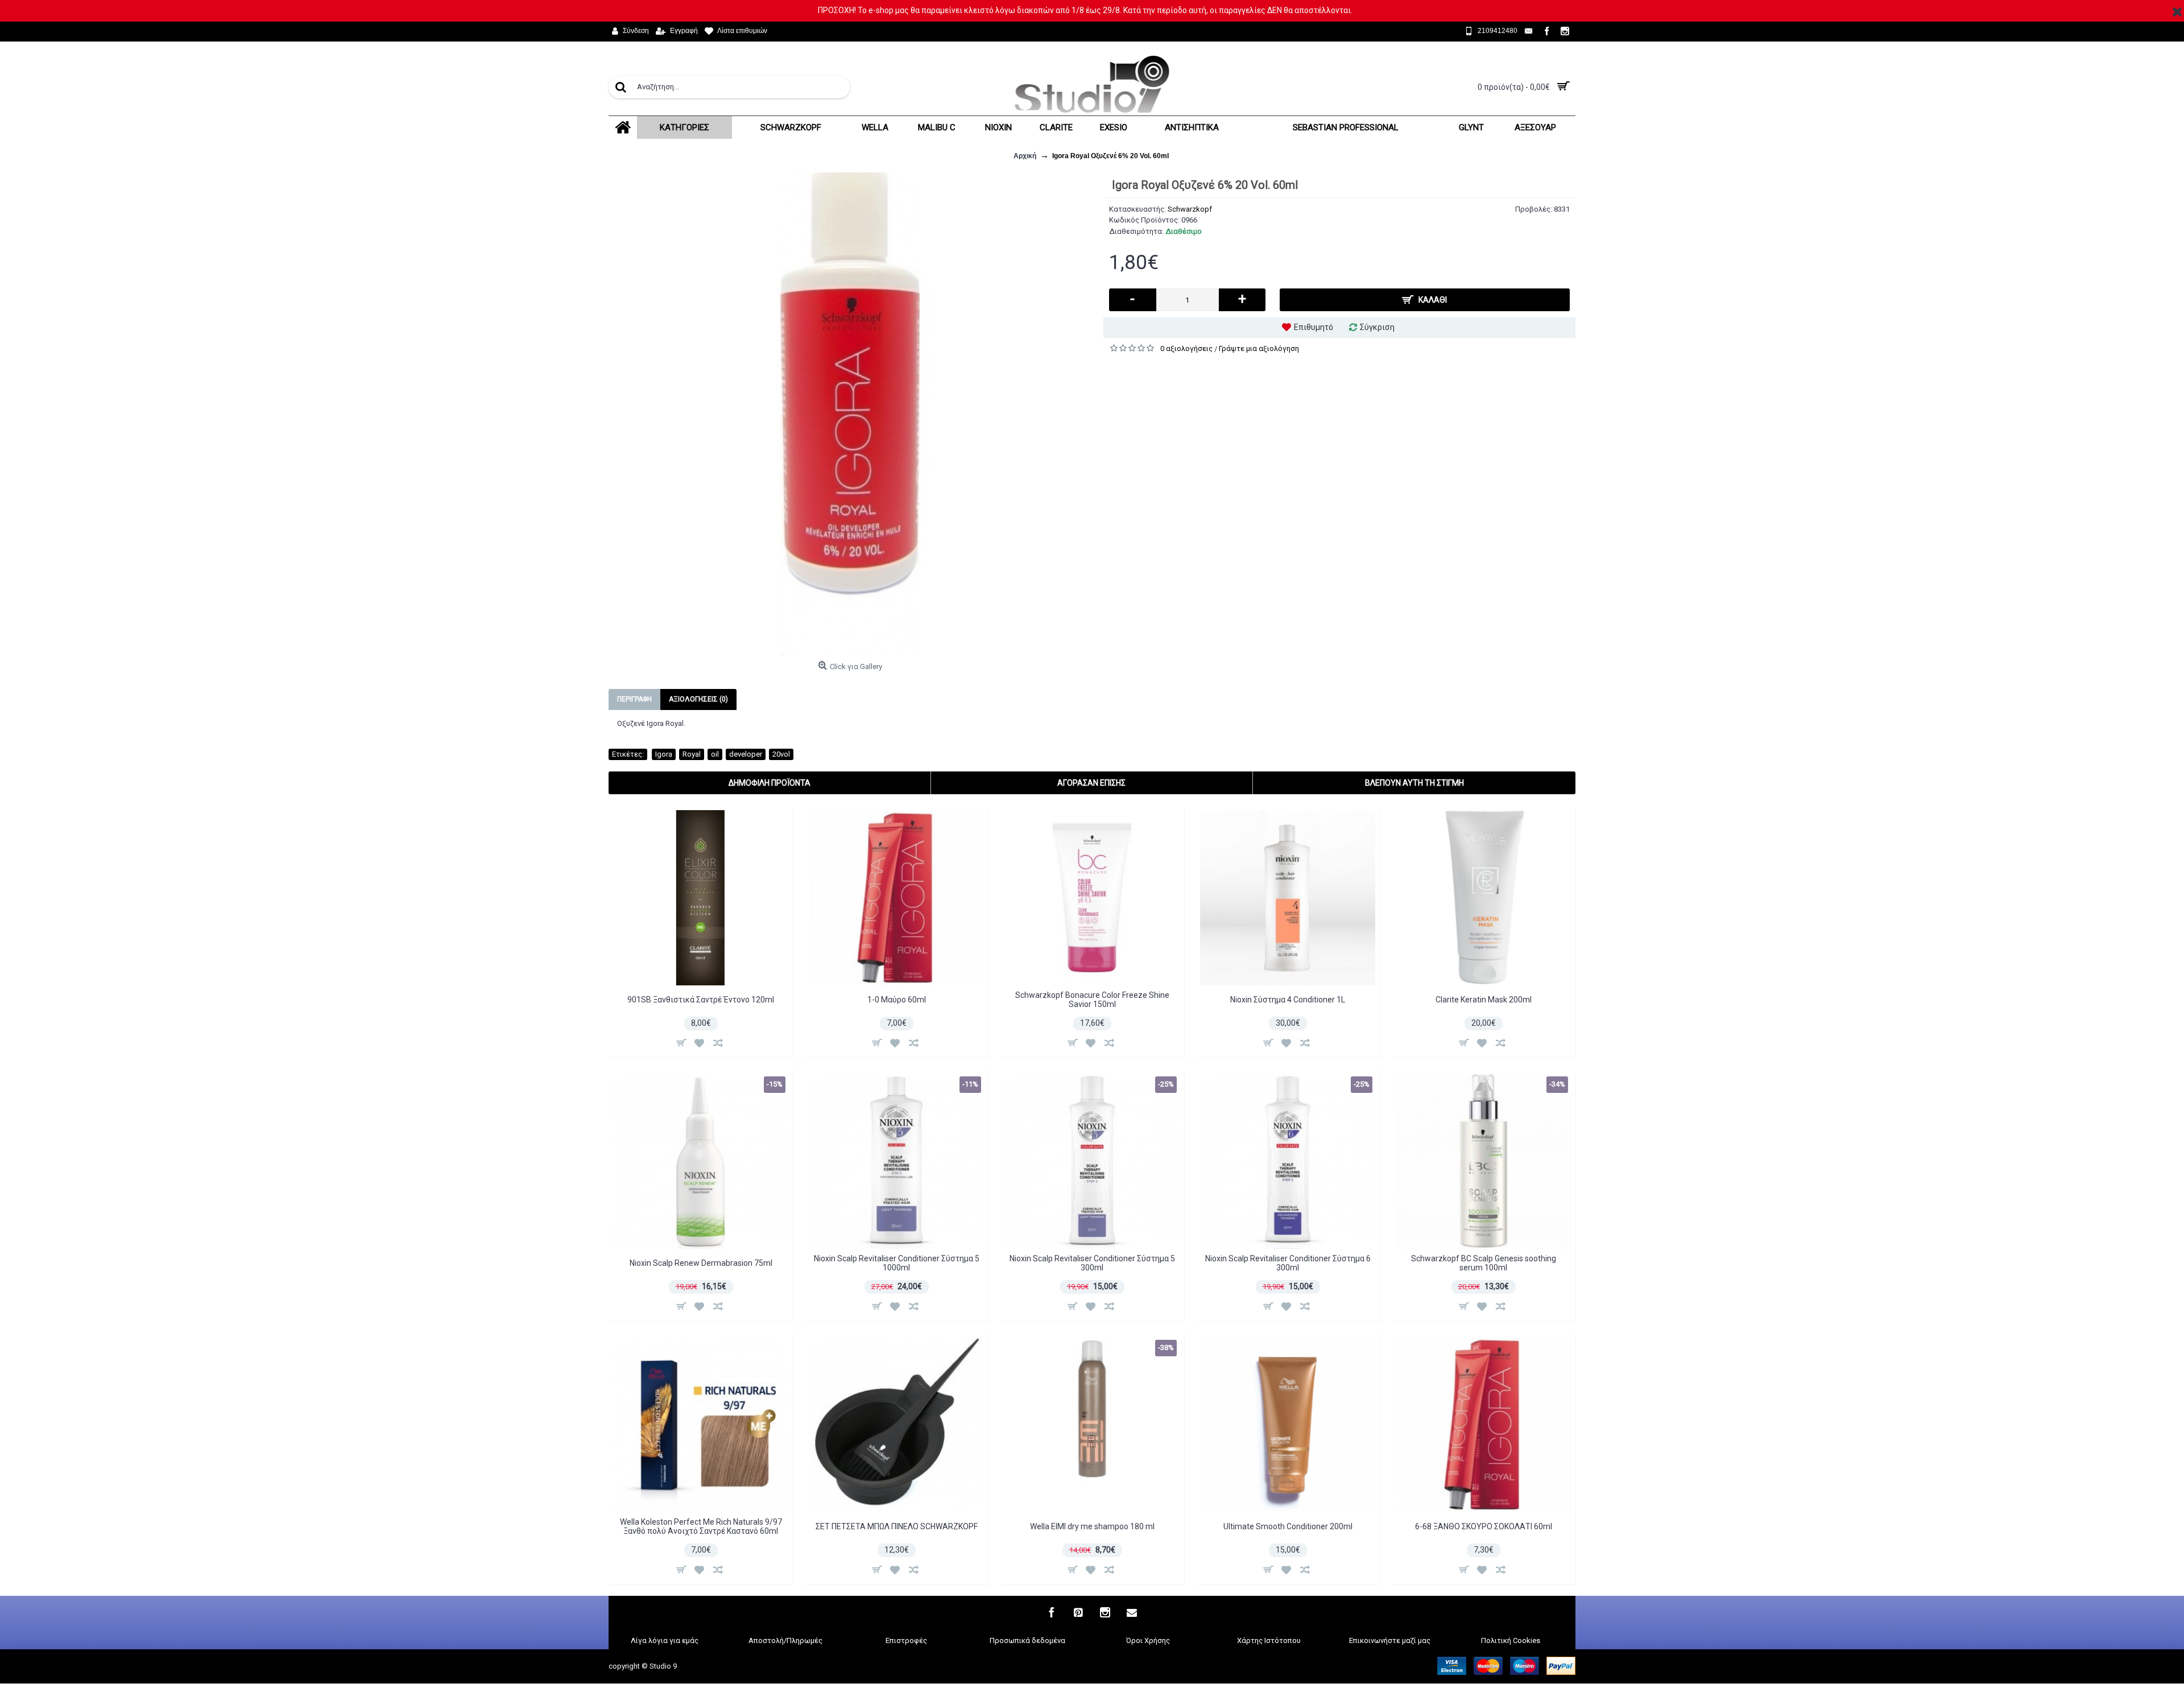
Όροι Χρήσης (1148, 1640)
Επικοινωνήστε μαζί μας (1390, 1640)
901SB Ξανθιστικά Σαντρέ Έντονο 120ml (701, 1000)
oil (715, 754)
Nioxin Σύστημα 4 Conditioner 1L (1288, 1000)
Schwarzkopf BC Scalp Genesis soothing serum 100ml (1484, 1263)
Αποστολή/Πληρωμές (785, 1640)
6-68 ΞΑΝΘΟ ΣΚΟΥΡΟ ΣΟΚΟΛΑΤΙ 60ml (1484, 1526)
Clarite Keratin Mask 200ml (1484, 1000)
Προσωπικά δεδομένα (1027, 1640)
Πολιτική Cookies (1511, 1640)
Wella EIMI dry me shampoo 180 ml (1092, 1526)
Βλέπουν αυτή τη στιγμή (1414, 783)
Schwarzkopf (1190, 209)
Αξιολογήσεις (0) (698, 699)
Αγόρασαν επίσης (1091, 783)
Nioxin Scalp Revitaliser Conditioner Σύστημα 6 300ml (1288, 1263)
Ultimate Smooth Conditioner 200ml (1288, 1526)
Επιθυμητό (1314, 327)
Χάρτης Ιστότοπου (1269, 1640)
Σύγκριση (1377, 327)
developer (746, 754)
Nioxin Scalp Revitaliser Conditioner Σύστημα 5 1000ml (897, 1263)
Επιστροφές (906, 1640)
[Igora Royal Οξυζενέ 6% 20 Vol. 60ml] (850, 414)
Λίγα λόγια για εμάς (665, 1640)
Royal (692, 754)
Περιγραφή (634, 699)
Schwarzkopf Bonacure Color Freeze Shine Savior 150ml (1092, 999)
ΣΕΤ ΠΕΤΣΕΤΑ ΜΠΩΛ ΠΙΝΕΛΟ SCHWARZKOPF (897, 1526)
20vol (781, 754)
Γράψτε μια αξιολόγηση (1259, 348)
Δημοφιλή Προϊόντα (770, 783)
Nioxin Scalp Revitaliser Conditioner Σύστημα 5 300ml (1092, 1263)
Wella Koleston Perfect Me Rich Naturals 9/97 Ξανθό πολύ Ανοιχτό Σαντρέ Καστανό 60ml (701, 1526)
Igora (664, 754)
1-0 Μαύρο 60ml (897, 1000)
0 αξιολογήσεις (1186, 348)
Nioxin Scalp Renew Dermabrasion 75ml (701, 1263)
